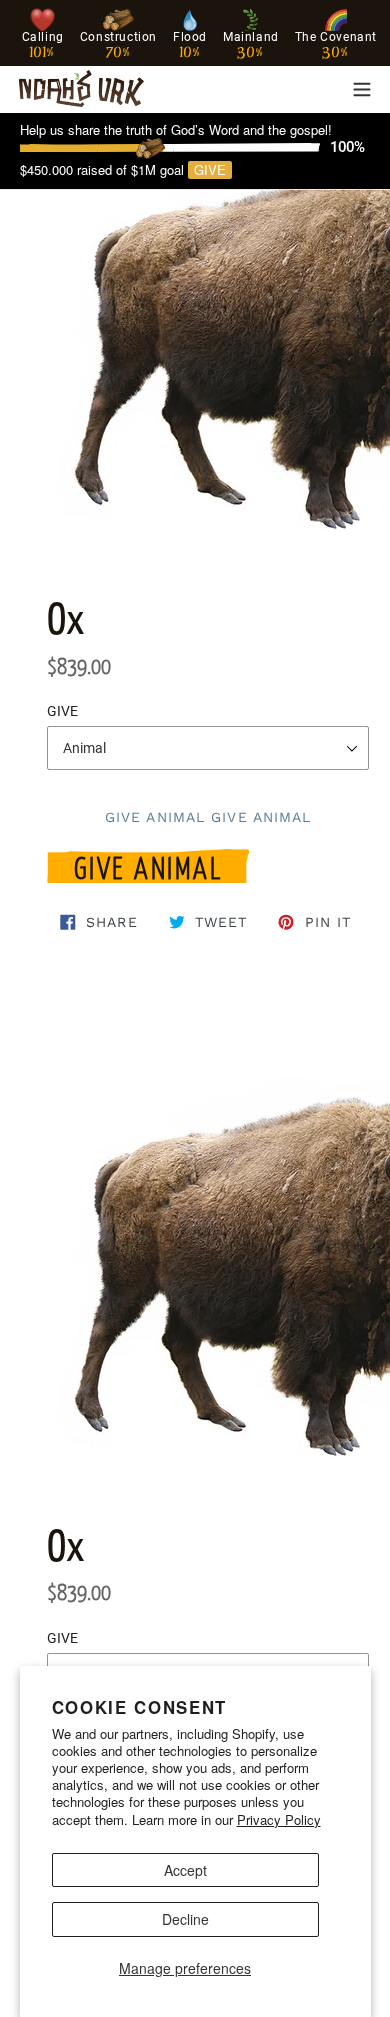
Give (210, 170)
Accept (185, 1870)
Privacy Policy (279, 1819)
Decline (185, 1919)
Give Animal (148, 865)
